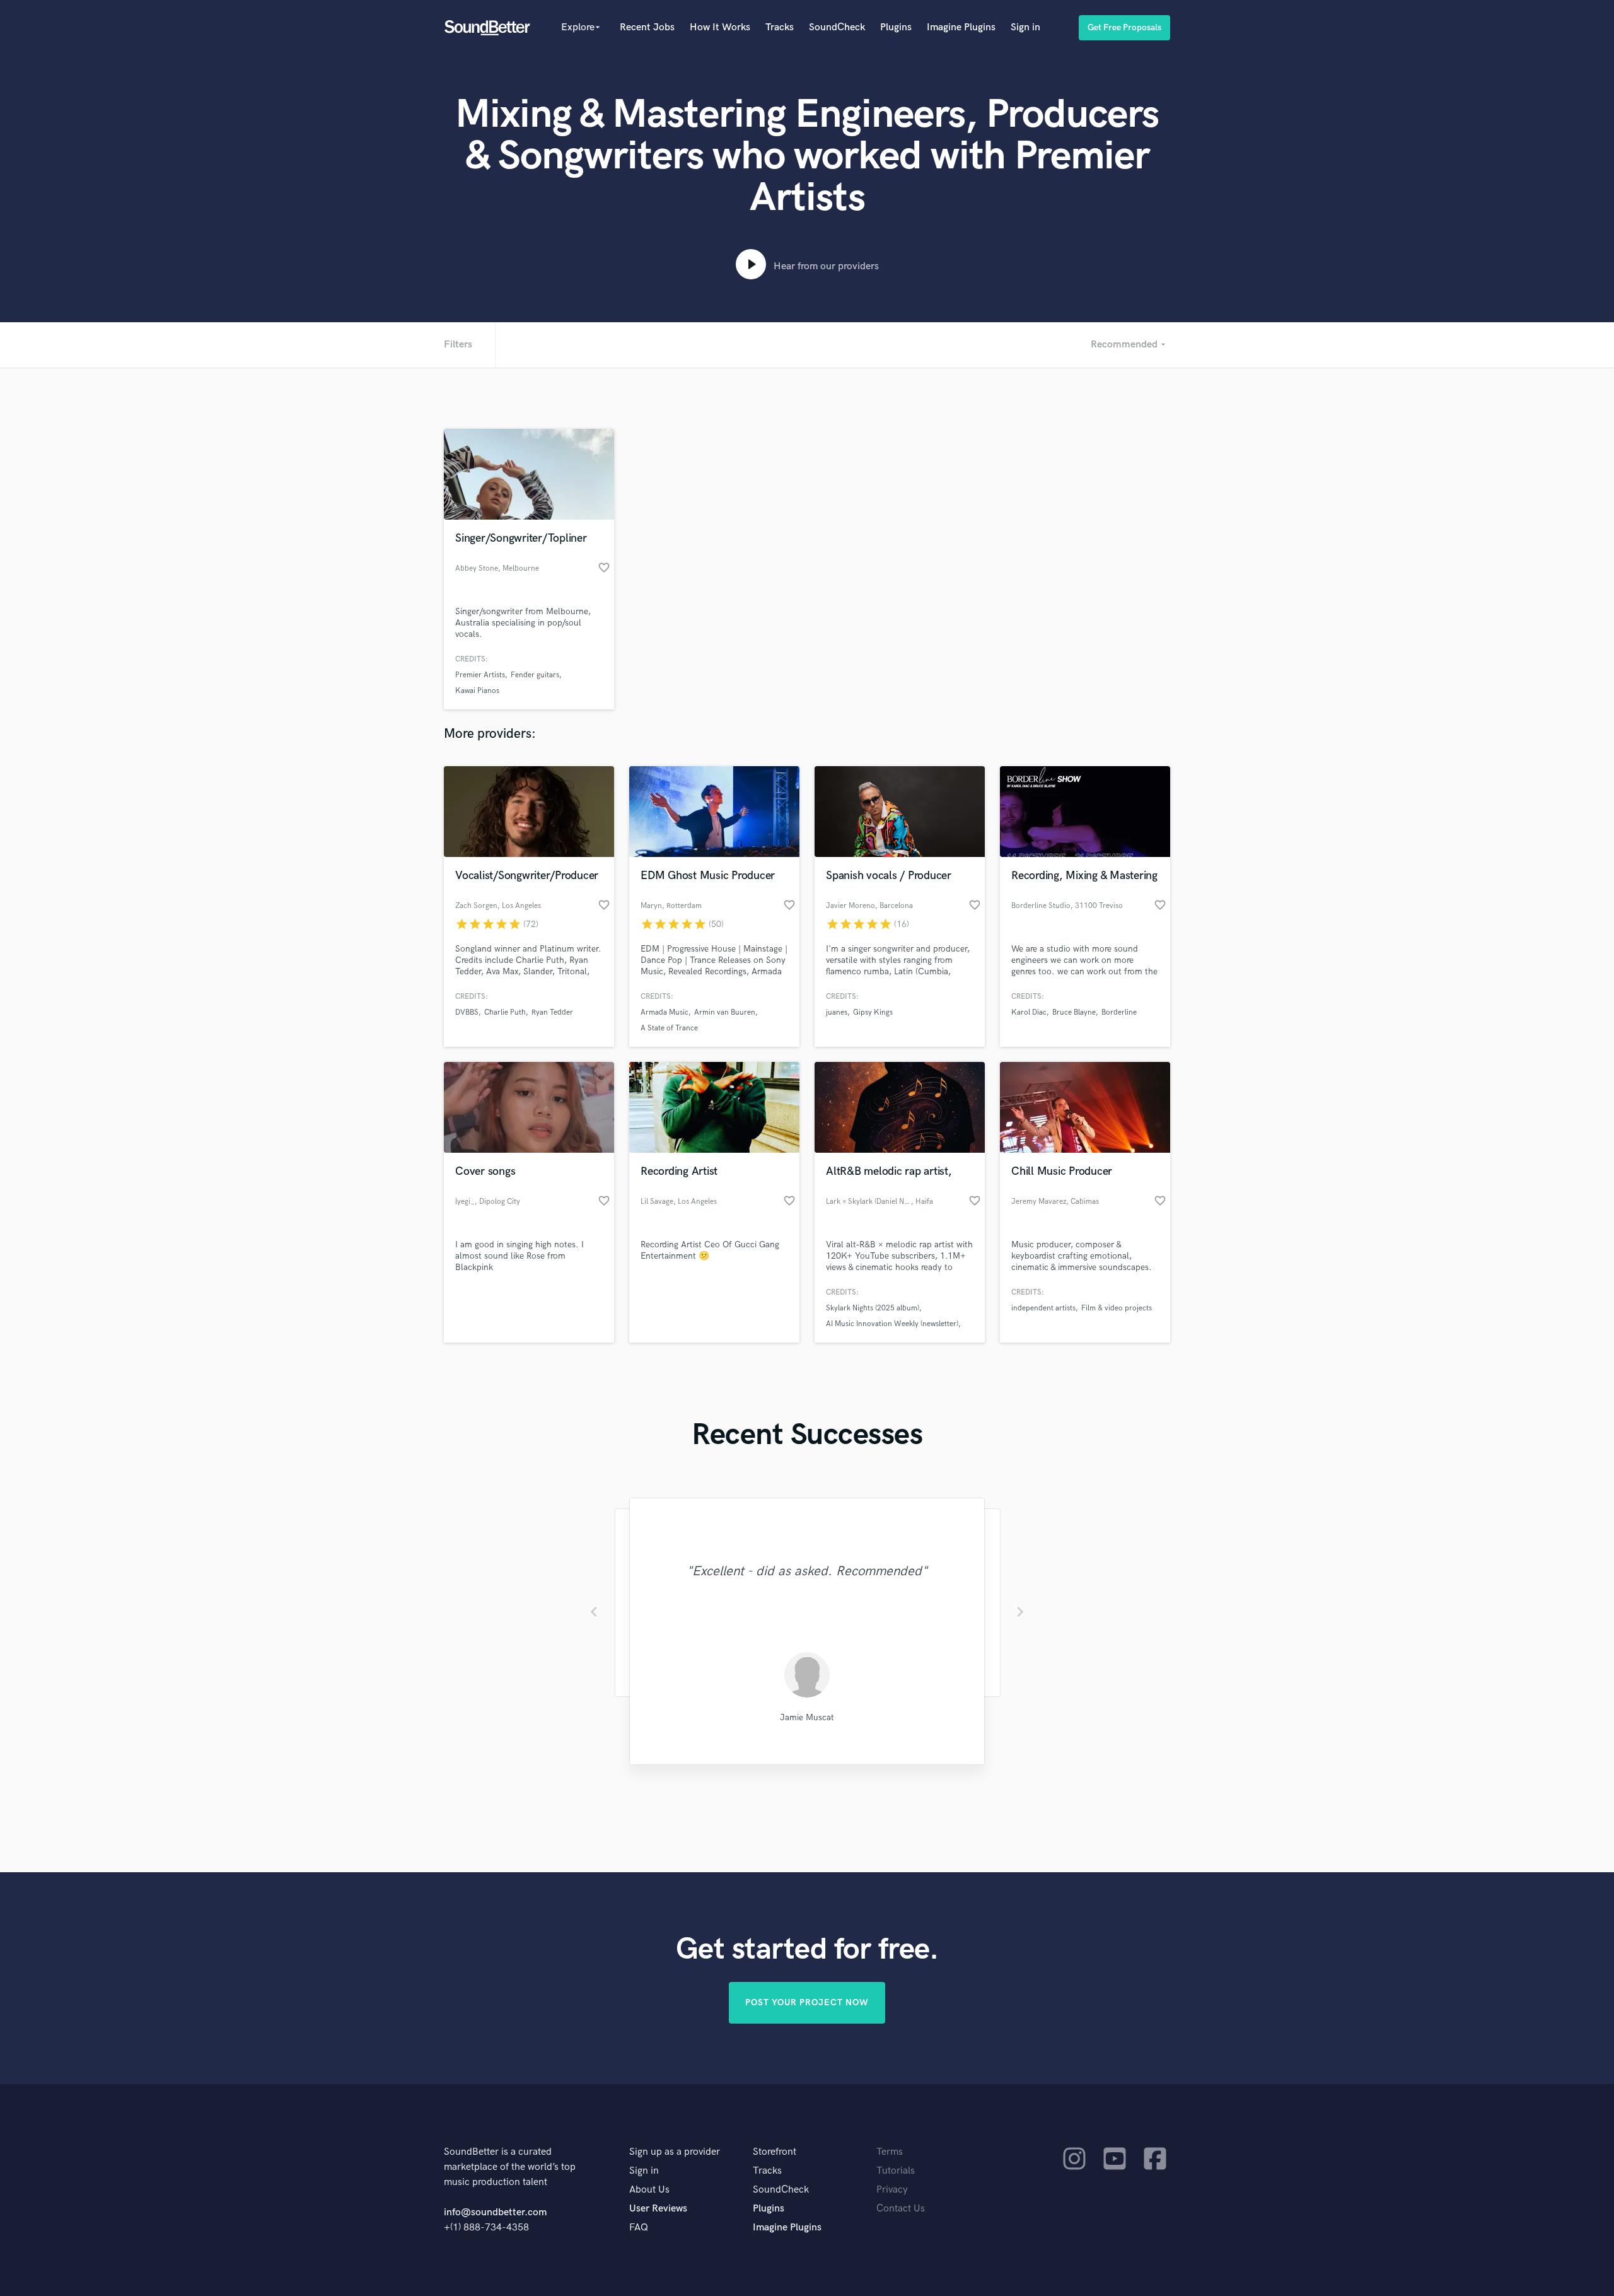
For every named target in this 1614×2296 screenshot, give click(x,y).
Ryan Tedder (552, 1012)
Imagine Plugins (961, 27)
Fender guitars (535, 675)
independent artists (1043, 1308)
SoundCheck (837, 27)
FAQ (639, 2228)
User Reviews (658, 2209)
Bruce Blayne (1074, 1012)
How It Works (720, 27)
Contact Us (901, 2209)
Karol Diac (1029, 1012)
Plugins (896, 27)
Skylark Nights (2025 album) (873, 1308)
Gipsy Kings (873, 1012)
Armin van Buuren (725, 1012)
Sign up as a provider (675, 2152)
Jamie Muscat (807, 1717)
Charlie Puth (505, 1012)
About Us (649, 2190)
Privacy (892, 2190)
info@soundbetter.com (495, 2212)
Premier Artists (480, 675)
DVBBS (467, 1012)
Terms (890, 2152)
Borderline (1119, 1012)
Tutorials (896, 2171)
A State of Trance (669, 1028)
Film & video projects (1117, 1308)
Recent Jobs (647, 27)
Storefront (775, 2152)
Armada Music (665, 1012)
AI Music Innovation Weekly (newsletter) (892, 1324)
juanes (837, 1012)
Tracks (780, 27)
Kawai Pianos (477, 691)
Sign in (1025, 27)
